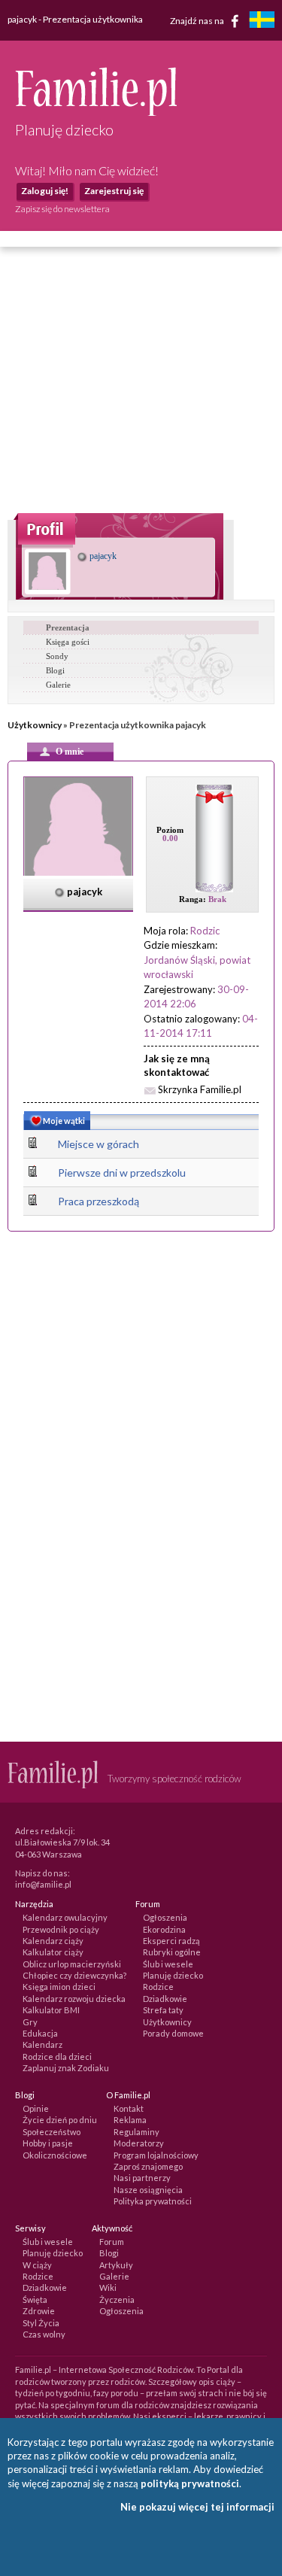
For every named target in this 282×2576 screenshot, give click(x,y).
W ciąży (37, 2265)
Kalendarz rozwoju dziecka (74, 1999)
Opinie (36, 2108)
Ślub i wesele (168, 1964)
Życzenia (117, 2300)
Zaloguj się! (45, 191)
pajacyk (102, 556)
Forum (112, 2242)
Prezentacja (68, 627)
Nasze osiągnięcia (148, 2190)
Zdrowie (39, 2311)
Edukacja (40, 2033)
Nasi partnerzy (142, 2178)
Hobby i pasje (48, 2143)
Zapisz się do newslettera (62, 209)
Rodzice (158, 1987)
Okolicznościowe (55, 2155)
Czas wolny (44, 2334)
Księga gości (68, 642)
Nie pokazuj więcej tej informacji (197, 2507)
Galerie (58, 685)
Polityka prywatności (153, 2201)
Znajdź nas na (198, 20)
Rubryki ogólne (172, 1952)
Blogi (55, 670)
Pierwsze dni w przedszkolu (122, 1173)
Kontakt (129, 2108)
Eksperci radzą (171, 1941)
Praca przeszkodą (99, 1201)
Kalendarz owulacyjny (65, 1917)
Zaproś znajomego (148, 2166)
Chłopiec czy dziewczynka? (74, 1975)
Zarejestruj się (114, 191)
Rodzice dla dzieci (57, 2057)
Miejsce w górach (99, 1144)
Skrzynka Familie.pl (200, 1089)
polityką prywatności (190, 2483)
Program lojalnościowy (156, 2155)
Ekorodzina (164, 1929)
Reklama (130, 2120)
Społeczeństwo (52, 2132)
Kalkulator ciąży (53, 1952)
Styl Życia (41, 2323)
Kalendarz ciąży (53, 1941)
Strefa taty (163, 2010)
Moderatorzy (139, 2143)
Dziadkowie (165, 1999)
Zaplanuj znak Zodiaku (66, 2068)
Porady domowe (173, 2033)
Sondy (57, 656)
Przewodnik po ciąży (61, 1929)
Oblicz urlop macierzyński (72, 1964)
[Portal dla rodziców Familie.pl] (96, 112)
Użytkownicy (35, 725)
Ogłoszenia (165, 1917)
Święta (35, 2300)
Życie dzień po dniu (60, 2120)
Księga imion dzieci (59, 1987)
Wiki (108, 2287)
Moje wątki (63, 1121)
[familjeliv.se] (262, 21)
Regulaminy (136, 2132)
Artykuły (116, 2265)
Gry (30, 2022)
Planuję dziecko (173, 1975)
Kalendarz (42, 2044)
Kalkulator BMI (51, 2010)
